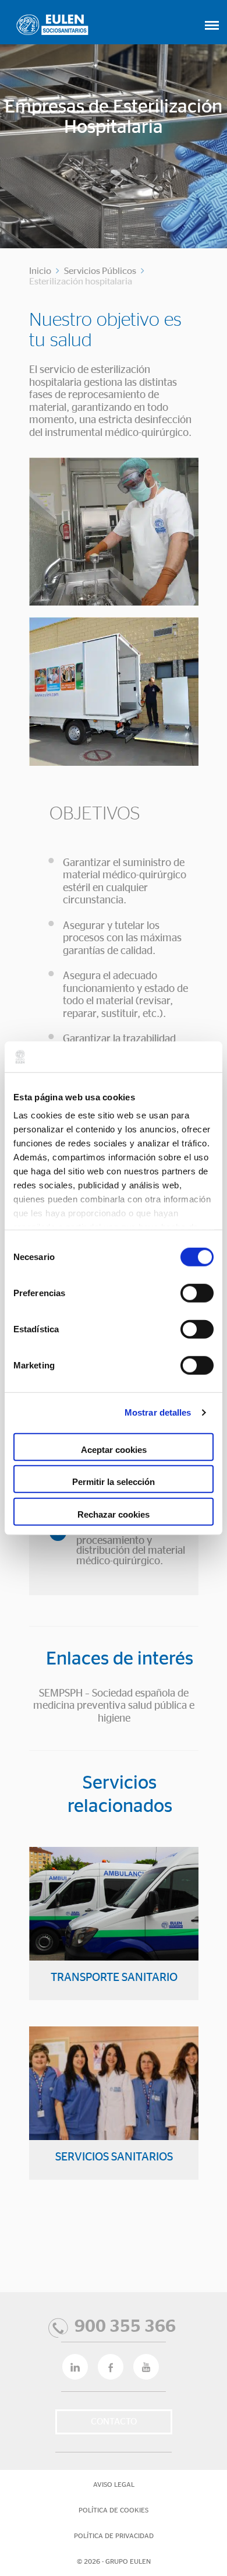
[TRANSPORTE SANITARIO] (114, 1936)
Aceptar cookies (114, 1449)
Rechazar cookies (114, 1514)
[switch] (197, 1293)
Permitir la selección (114, 1482)
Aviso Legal (114, 2484)
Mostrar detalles (158, 1412)
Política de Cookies (114, 2510)
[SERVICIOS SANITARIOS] (114, 2116)
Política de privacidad (114, 2536)
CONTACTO (114, 2422)
